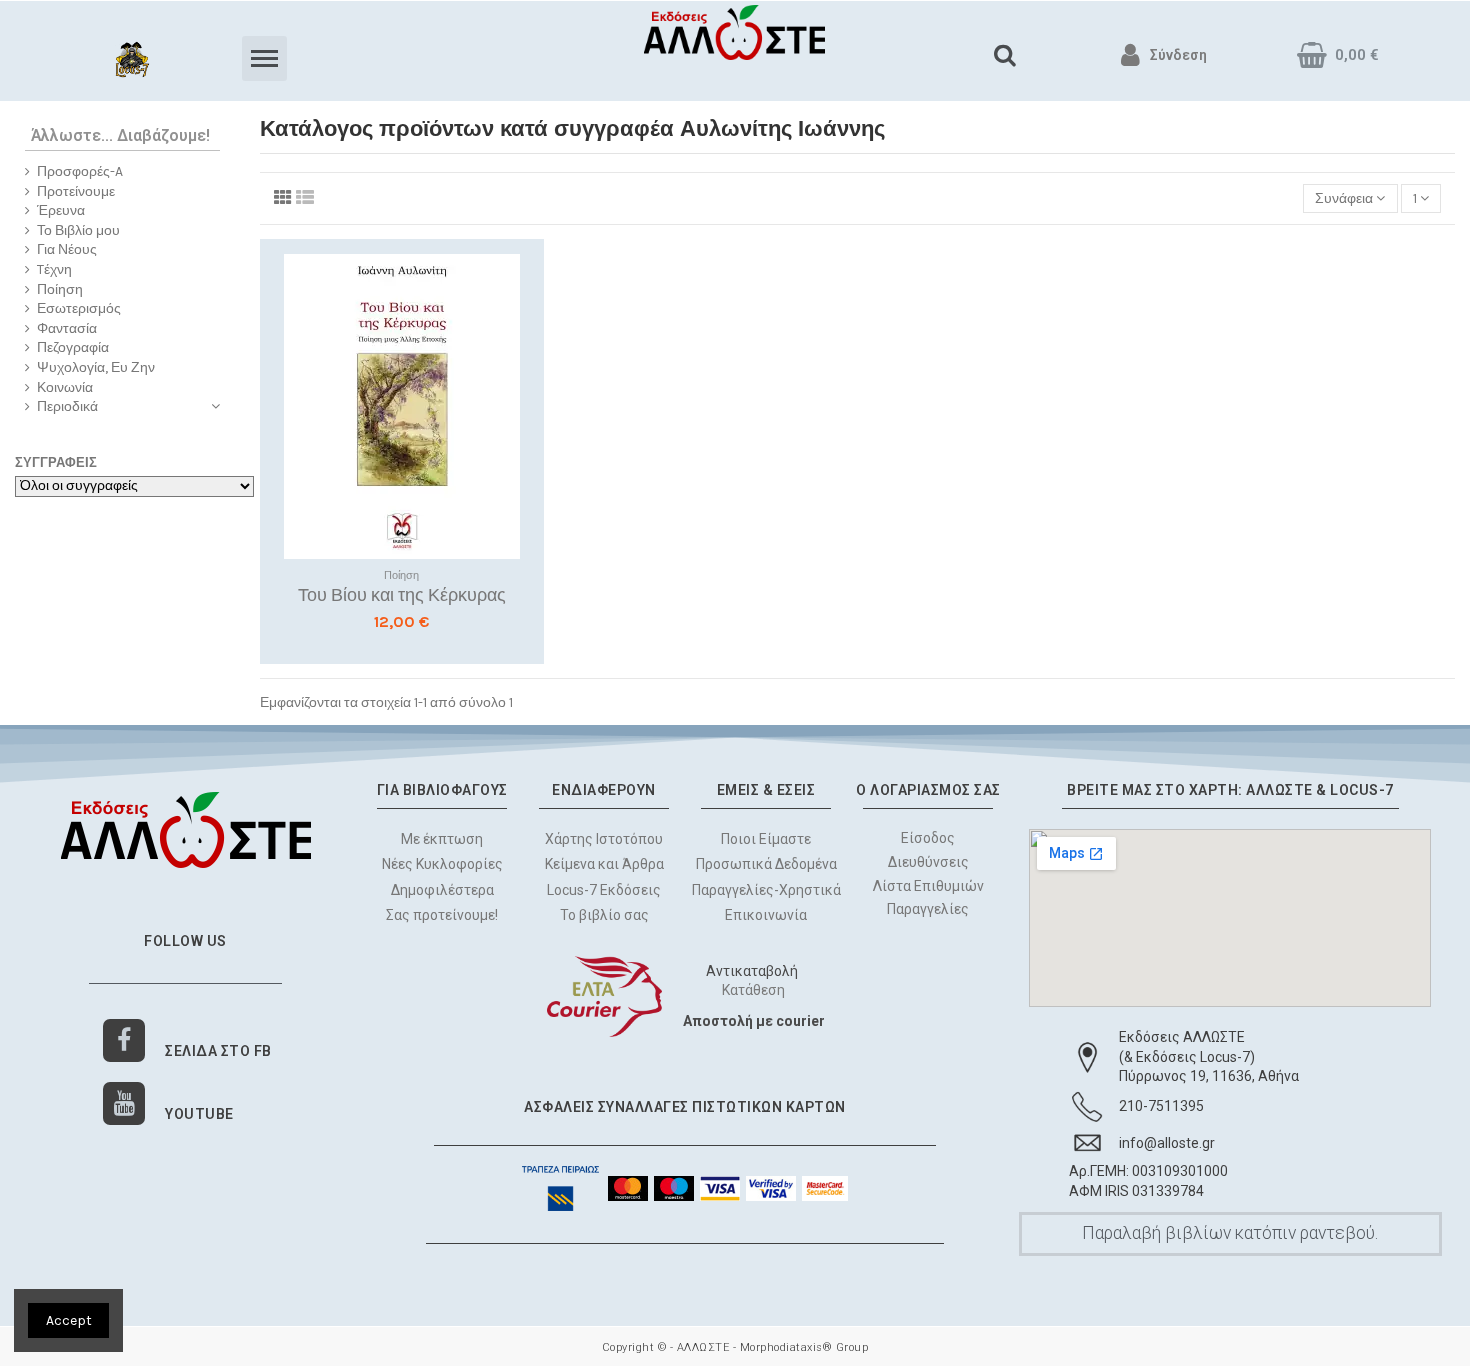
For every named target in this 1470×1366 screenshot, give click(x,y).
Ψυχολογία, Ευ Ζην (96, 367)
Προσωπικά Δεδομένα (766, 864)
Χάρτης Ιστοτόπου (604, 839)
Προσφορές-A (80, 171)
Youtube (199, 1114)
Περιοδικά (67, 406)
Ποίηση (60, 289)
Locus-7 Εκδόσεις (604, 890)
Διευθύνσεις (928, 862)
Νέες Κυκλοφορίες (442, 864)
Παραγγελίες (928, 910)
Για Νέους (67, 249)
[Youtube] (124, 1103)
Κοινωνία (65, 387)
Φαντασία (67, 328)
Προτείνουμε (76, 191)
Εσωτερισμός (79, 308)
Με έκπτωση (442, 839)
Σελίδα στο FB (218, 1051)
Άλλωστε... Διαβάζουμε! (120, 135)
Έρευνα (61, 210)
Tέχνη (54, 269)
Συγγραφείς (56, 462)
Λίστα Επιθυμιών (928, 886)
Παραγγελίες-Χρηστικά (766, 890)
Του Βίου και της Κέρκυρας (402, 595)
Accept (69, 1320)
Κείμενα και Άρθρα (604, 864)
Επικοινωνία (766, 915)
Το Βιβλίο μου (78, 230)
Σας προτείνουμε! (442, 915)
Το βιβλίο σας (604, 915)
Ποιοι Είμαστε (766, 839)
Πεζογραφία (73, 347)
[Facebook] (124, 1040)
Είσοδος (928, 838)
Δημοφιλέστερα (442, 890)
